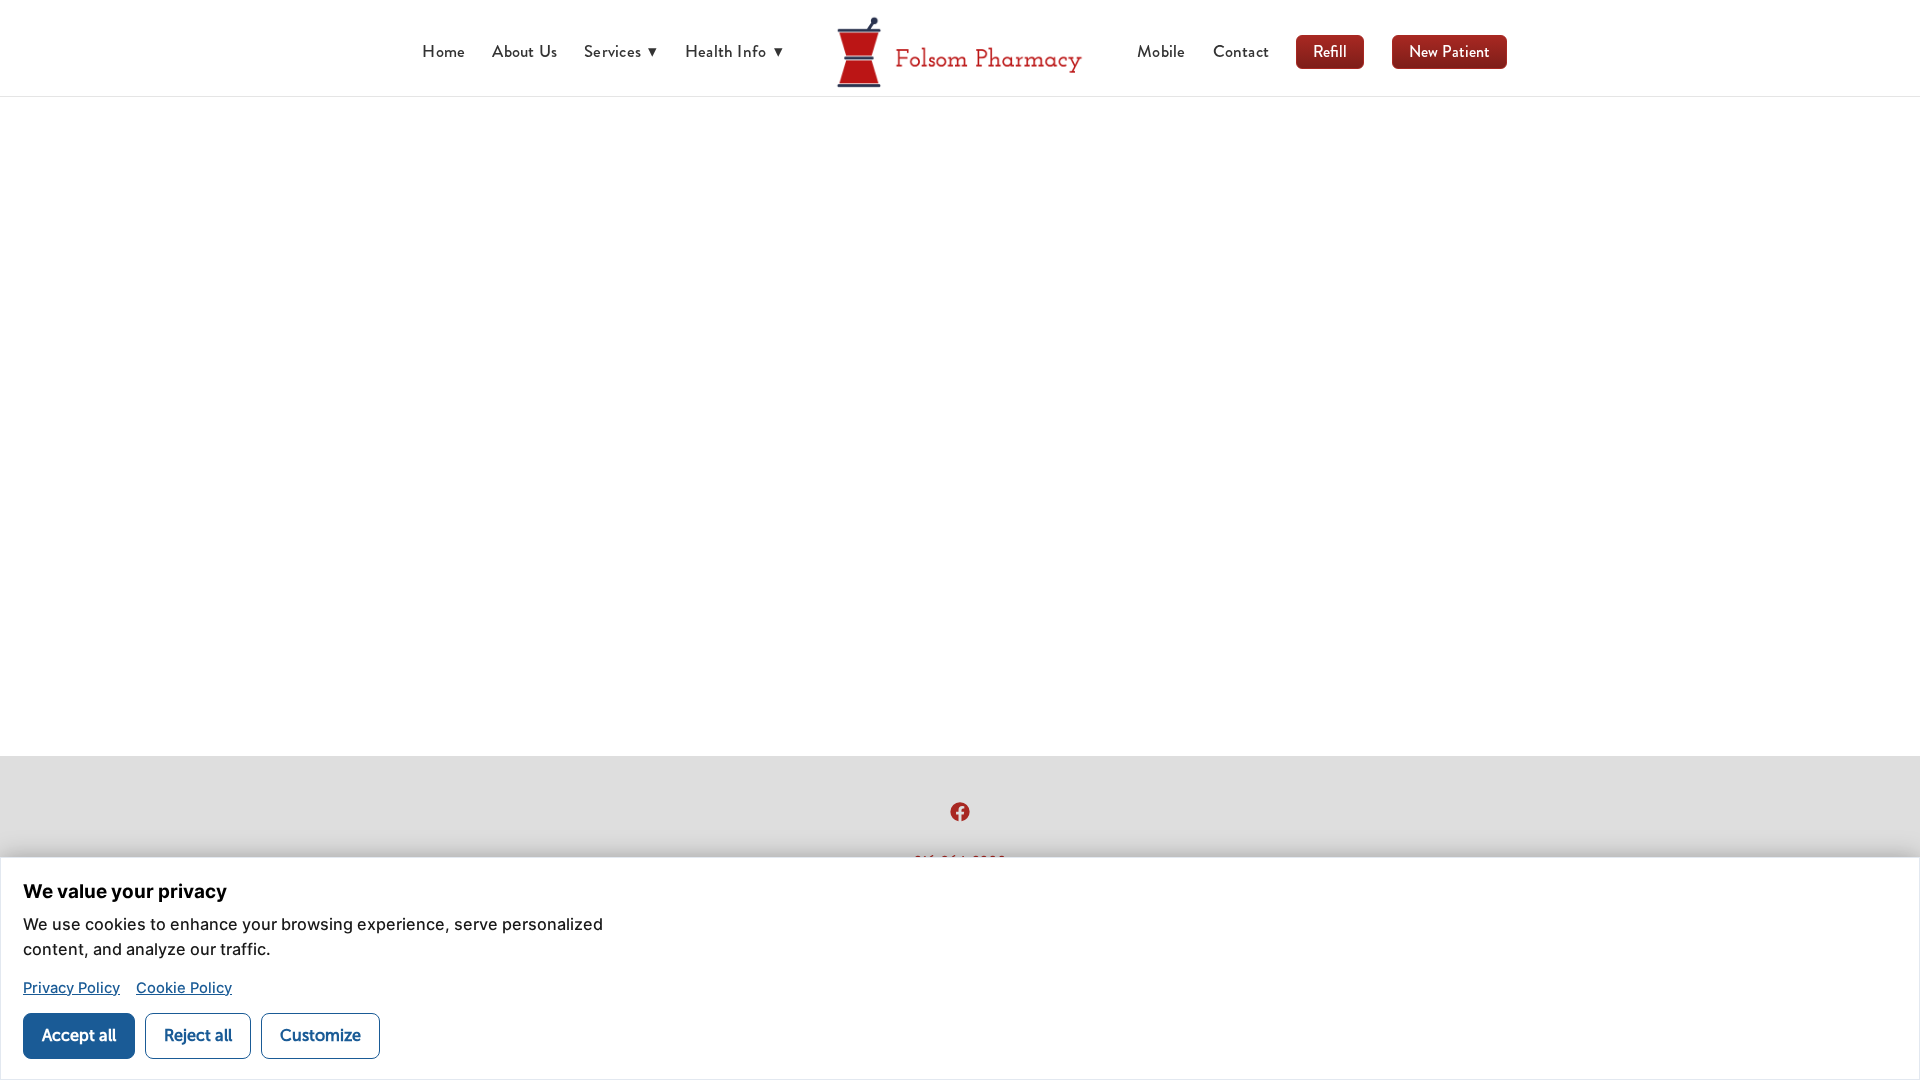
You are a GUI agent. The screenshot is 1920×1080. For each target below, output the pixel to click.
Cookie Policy (184, 988)
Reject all (198, 1035)
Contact (1241, 51)
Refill (1330, 51)
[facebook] (960, 812)
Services (621, 51)
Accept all (79, 1035)
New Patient (1449, 51)
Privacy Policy (71, 988)
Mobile (1161, 51)
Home (443, 51)
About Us (524, 51)
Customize (320, 1035)
